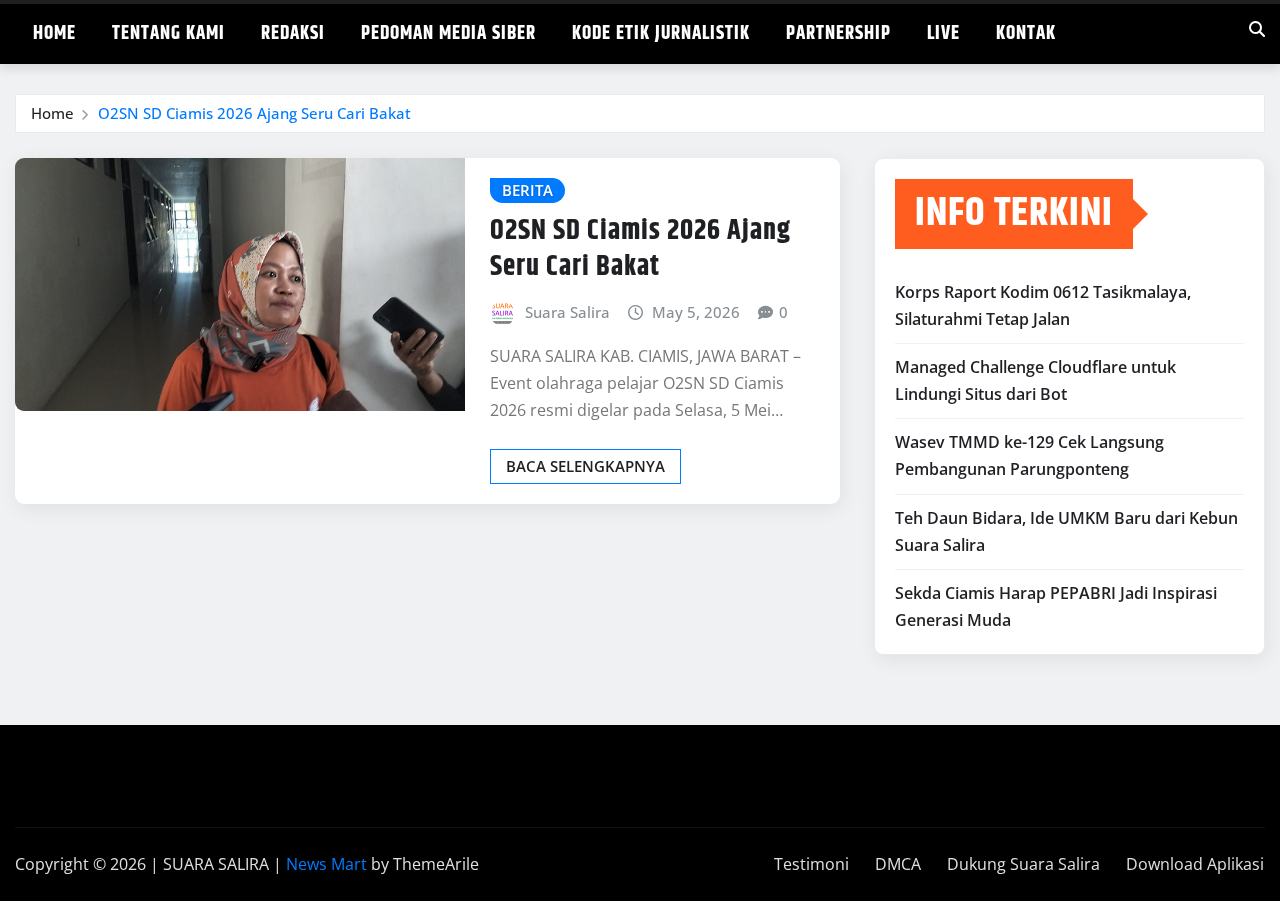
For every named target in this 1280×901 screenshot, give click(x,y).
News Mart (326, 864)
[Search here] (1257, 29)
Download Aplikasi (1195, 864)
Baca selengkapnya (585, 466)
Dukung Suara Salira (1023, 864)
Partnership (838, 33)
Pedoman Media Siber (448, 33)
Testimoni (811, 864)
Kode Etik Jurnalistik (661, 33)
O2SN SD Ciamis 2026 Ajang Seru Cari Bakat (254, 113)
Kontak (1026, 33)
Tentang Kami (168, 33)
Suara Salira (567, 312)
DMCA (898, 864)
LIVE (943, 33)
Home (54, 33)
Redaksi (293, 33)
